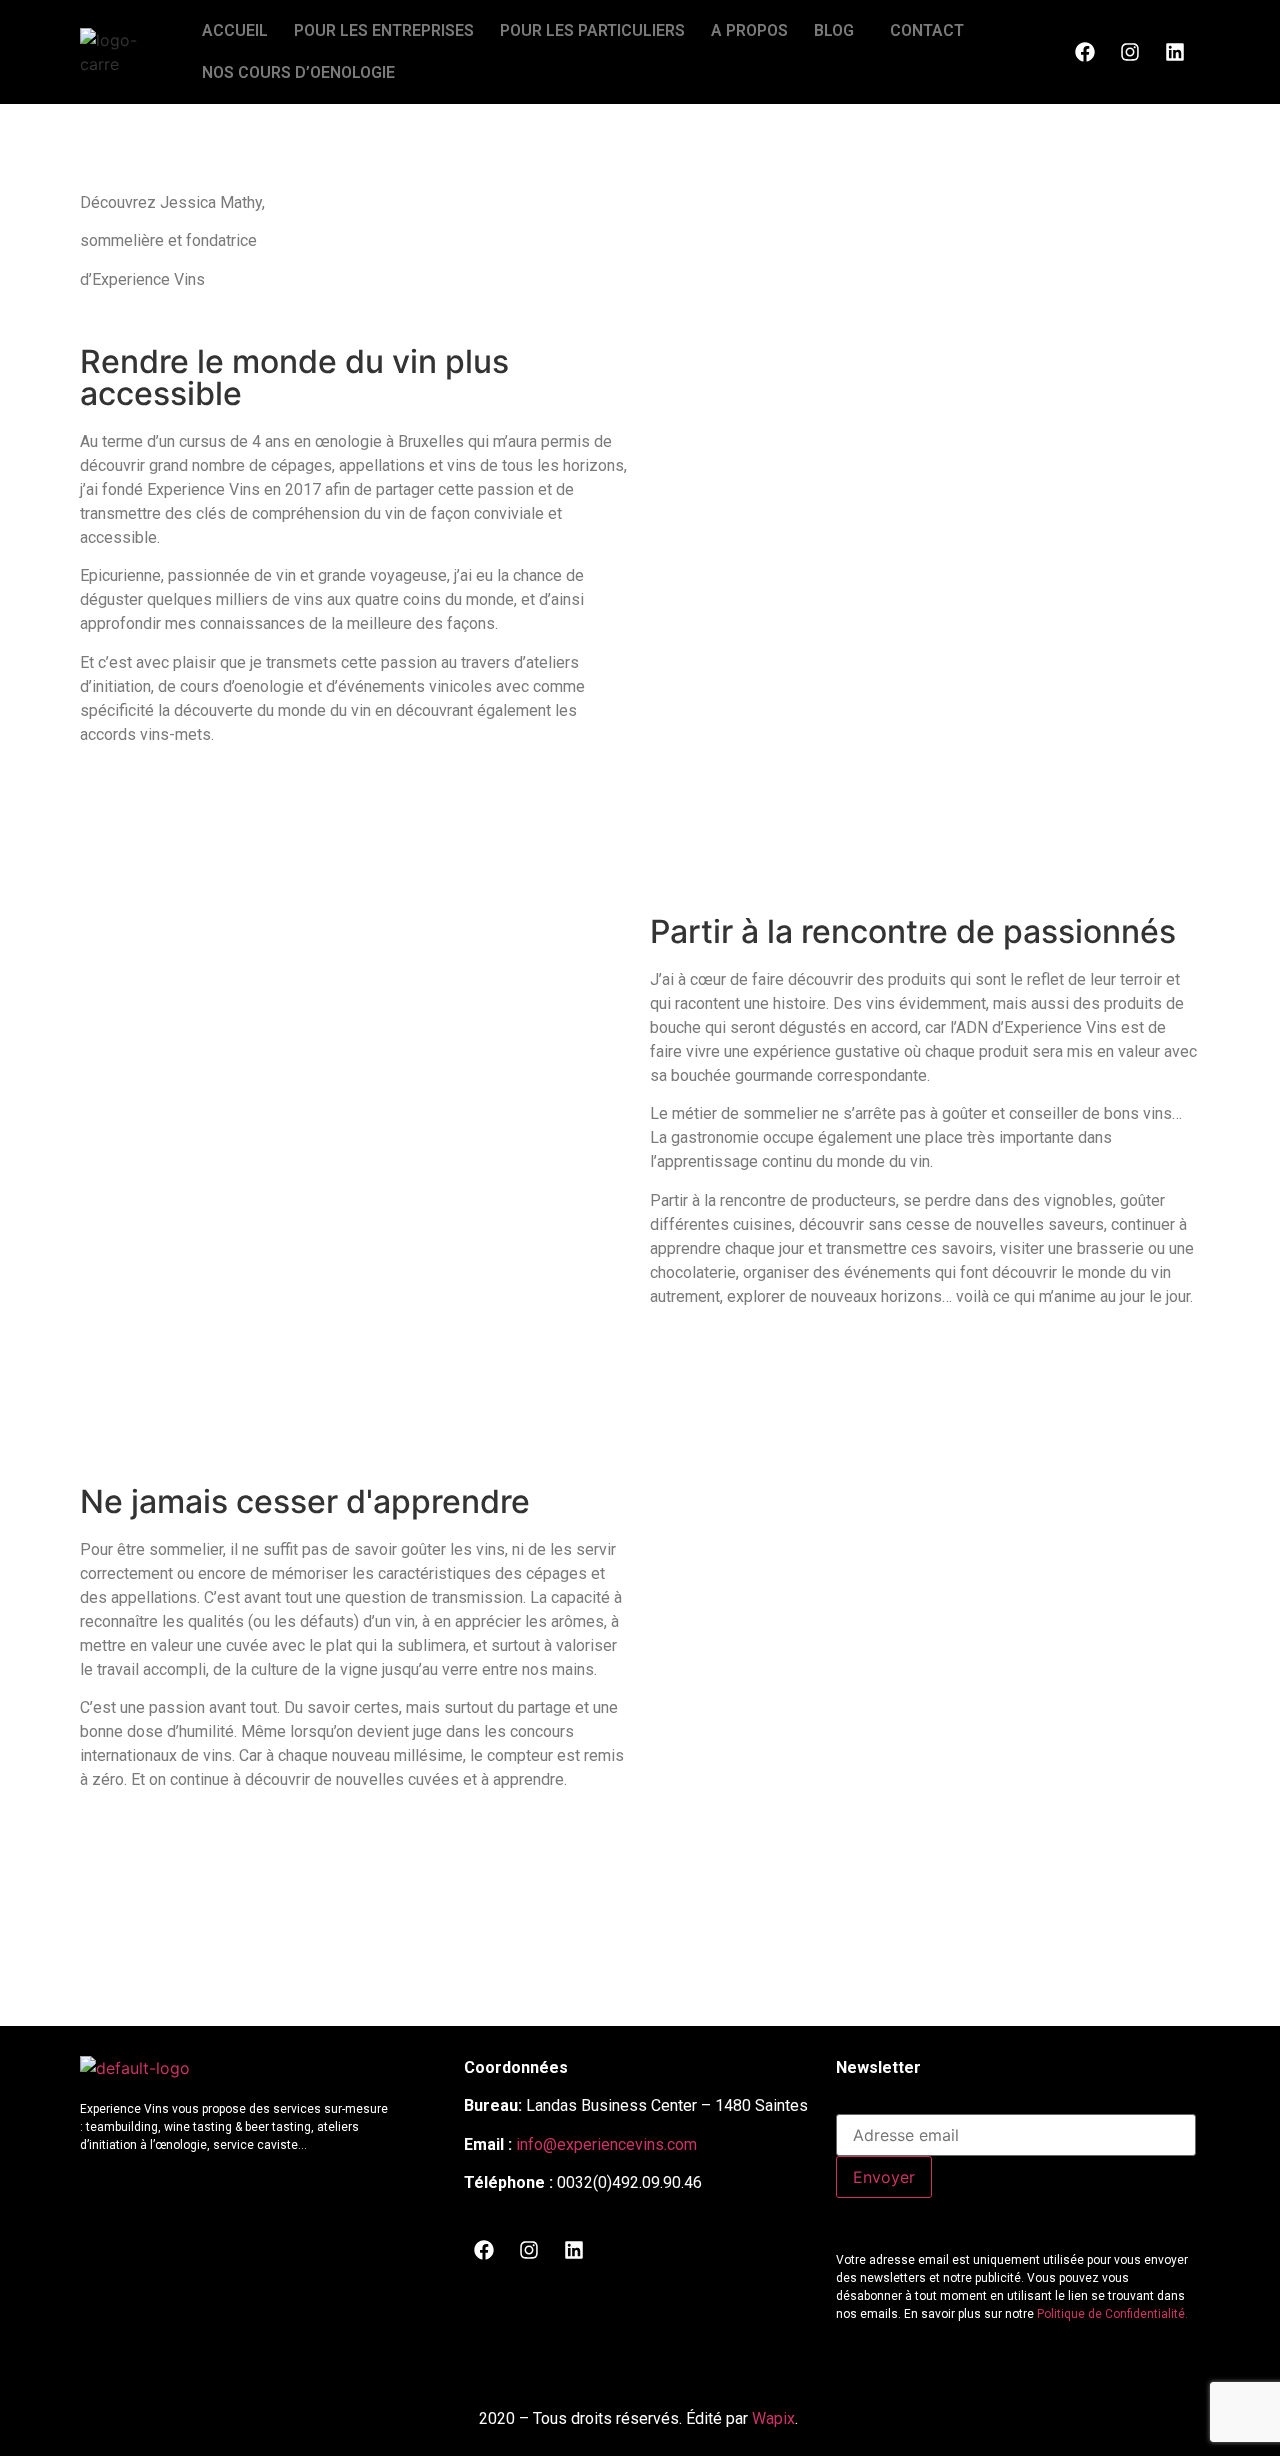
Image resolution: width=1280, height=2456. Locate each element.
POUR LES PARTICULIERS (592, 30)
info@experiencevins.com (606, 2144)
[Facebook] (1085, 52)
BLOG (834, 30)
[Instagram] (1130, 52)
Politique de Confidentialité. (1112, 2314)
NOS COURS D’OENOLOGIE (298, 72)
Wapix (773, 2418)
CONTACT (927, 30)
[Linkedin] (1175, 52)
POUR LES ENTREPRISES (384, 30)
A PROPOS (749, 30)
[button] (839, 31)
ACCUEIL (235, 30)
